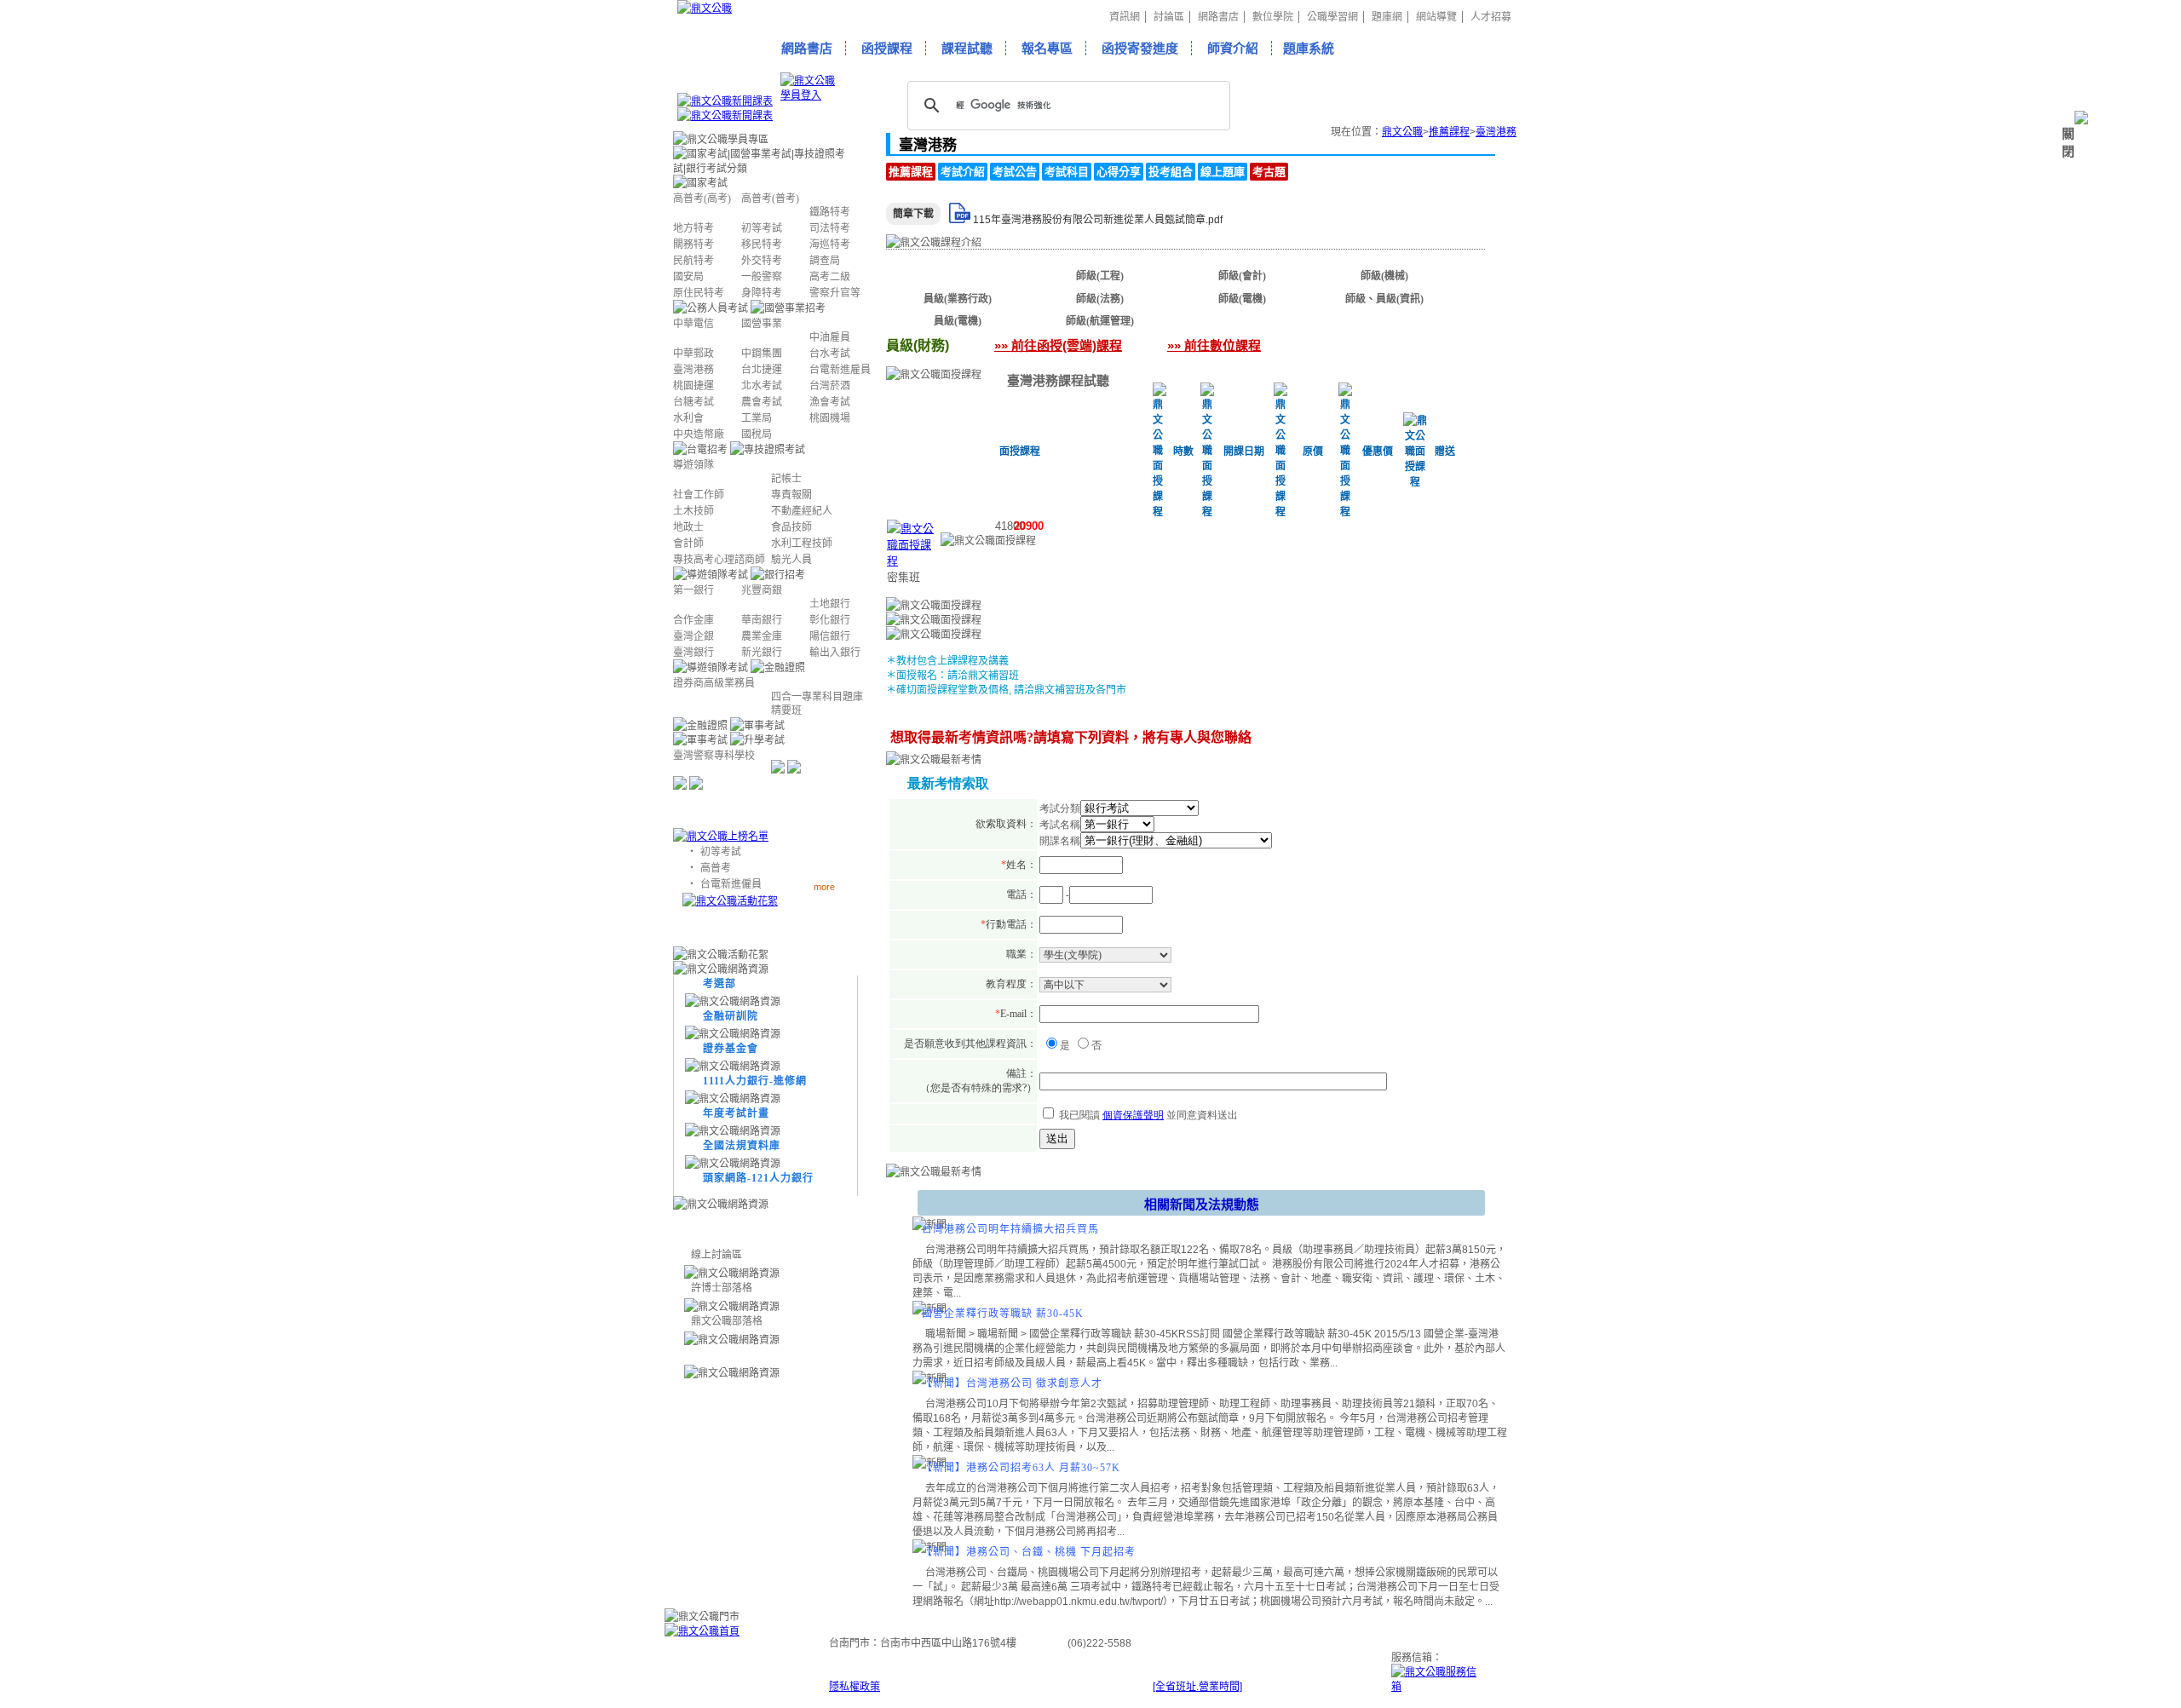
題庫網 (1387, 17)
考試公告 (1015, 172)
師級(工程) (1100, 276)
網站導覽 (1436, 17)
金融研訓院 (731, 1016)
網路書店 (1218, 17)
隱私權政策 (855, 1687)
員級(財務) (958, 276)
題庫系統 (1309, 48)
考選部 (719, 984)
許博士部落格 (722, 1288)
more (824, 886)
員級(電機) (958, 321)
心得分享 (1119, 172)
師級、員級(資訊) (1384, 299)
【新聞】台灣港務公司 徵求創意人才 (1012, 1383)
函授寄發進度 (1140, 48)
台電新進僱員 (731, 884)
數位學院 (1273, 17)
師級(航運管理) (1100, 321)
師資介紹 (1233, 48)
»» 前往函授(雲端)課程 (1058, 345)
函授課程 (887, 48)
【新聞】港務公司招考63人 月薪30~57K (1021, 1468)
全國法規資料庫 (742, 1146)
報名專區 (1047, 48)
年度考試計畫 (736, 1113)
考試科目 (1067, 172)
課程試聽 (967, 48)
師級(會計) (1242, 276)
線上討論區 (716, 1255)
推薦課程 (1449, 132)
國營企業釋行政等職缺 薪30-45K (1003, 1314)
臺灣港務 (1496, 132)
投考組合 (1171, 172)
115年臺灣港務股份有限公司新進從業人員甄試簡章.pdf (1098, 220)
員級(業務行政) (958, 299)
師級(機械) (1384, 276)
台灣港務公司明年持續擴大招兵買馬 (1010, 1229)
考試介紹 (963, 172)
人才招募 (1491, 17)
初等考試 (721, 852)
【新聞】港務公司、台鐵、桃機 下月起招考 (1029, 1552)
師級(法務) (1100, 299)
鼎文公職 (1402, 132)
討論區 (1169, 17)
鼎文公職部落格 (727, 1321)
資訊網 (1125, 17)
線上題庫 (1223, 172)
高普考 (716, 868)
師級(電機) (1242, 299)
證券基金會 (731, 1049)
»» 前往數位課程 (1214, 345)
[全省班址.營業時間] (1197, 1687)
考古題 (1269, 172)
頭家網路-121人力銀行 (758, 1178)
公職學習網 (1332, 17)
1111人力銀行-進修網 (755, 1081)
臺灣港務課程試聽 (1058, 380)
